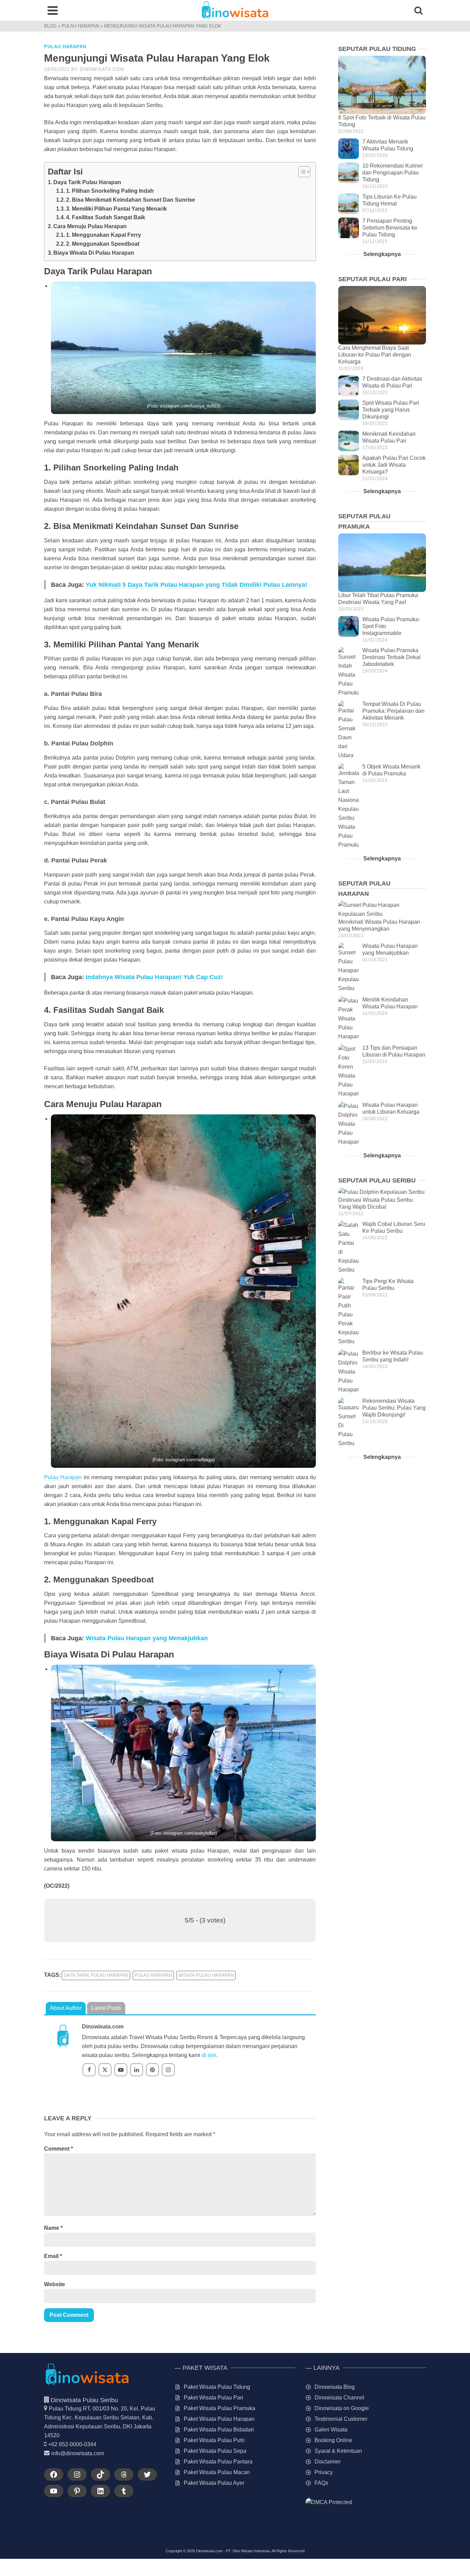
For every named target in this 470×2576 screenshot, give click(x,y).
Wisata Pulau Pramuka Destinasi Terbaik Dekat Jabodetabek (391, 657)
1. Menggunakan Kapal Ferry (104, 235)
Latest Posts (106, 2008)
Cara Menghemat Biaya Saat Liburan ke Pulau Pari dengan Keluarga (375, 355)
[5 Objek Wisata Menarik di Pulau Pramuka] (349, 806)
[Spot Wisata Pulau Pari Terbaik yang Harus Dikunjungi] (349, 410)
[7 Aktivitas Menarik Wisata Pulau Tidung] (349, 149)
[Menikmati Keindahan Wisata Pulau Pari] (349, 441)
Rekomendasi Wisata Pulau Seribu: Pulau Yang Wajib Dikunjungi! (394, 1408)
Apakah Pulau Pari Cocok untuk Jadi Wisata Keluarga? (394, 465)
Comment (58, 2149)
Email (53, 2256)
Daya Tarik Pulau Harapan (87, 182)
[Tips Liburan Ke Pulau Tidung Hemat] (349, 204)
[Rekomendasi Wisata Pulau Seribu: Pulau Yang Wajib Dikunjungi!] (349, 1423)
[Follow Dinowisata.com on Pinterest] (152, 2070)
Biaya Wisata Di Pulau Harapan (94, 253)
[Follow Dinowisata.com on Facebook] (89, 2070)
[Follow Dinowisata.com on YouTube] (121, 2070)
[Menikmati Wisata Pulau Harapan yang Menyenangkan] (382, 910)
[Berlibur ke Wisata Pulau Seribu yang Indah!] (349, 1372)
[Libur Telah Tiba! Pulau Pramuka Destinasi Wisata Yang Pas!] (382, 563)
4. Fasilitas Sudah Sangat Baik (106, 217)
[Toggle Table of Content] (301, 172)
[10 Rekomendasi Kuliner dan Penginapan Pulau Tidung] (349, 173)
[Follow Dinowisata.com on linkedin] (137, 2070)
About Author (66, 2008)
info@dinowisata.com (78, 2453)
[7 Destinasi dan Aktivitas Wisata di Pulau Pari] (349, 386)
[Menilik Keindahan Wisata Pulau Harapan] (349, 1019)
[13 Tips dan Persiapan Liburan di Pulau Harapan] (349, 1071)
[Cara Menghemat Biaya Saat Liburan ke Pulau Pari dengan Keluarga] (382, 315)
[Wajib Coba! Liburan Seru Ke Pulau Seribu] (349, 1248)
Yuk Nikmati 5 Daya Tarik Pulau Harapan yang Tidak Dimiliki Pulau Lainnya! (196, 585)
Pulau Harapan (65, 47)
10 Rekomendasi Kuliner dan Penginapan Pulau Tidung (393, 173)
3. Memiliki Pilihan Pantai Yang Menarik (116, 209)
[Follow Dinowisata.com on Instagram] (168, 2070)
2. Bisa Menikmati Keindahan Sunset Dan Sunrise (131, 200)
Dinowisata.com (102, 69)
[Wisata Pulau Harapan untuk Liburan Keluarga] (349, 1124)
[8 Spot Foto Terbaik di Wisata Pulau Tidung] (382, 85)
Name (53, 2228)
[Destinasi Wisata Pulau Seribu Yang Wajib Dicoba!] (382, 1192)
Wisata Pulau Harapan (206, 1975)
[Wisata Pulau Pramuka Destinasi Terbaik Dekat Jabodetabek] (349, 672)
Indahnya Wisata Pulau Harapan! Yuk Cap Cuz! (154, 977)
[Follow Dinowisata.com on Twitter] (105, 2070)
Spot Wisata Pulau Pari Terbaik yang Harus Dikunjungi (391, 410)
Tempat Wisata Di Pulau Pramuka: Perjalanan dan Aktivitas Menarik (393, 711)
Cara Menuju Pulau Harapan (90, 226)
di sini (209, 2055)
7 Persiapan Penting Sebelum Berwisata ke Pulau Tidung (390, 228)
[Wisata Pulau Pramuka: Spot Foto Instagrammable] (349, 626)
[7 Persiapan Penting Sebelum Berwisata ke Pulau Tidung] (349, 228)
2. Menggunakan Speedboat (103, 244)
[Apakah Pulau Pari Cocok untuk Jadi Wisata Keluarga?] (349, 465)
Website (55, 2284)
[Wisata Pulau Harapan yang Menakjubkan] (349, 968)
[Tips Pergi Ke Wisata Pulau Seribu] (349, 1312)
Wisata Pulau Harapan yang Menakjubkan (147, 1638)
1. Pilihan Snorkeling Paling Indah (110, 191)
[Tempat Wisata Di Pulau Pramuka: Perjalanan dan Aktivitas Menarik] (349, 730)
